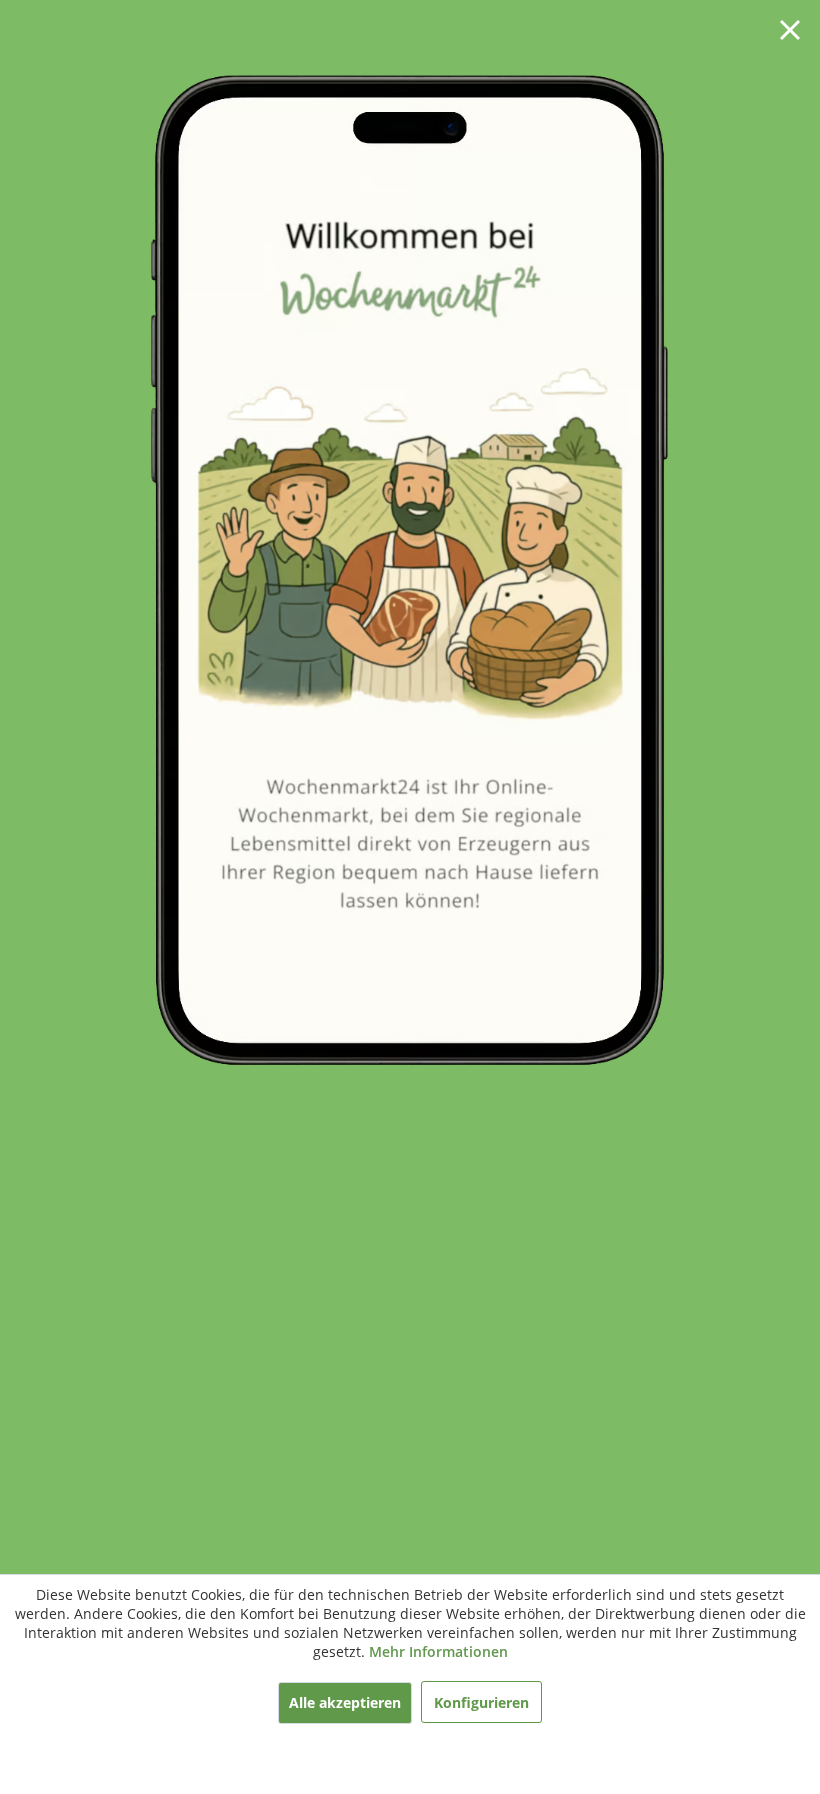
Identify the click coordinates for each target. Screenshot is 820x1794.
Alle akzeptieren (345, 1702)
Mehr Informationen (438, 1651)
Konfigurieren (481, 1702)
